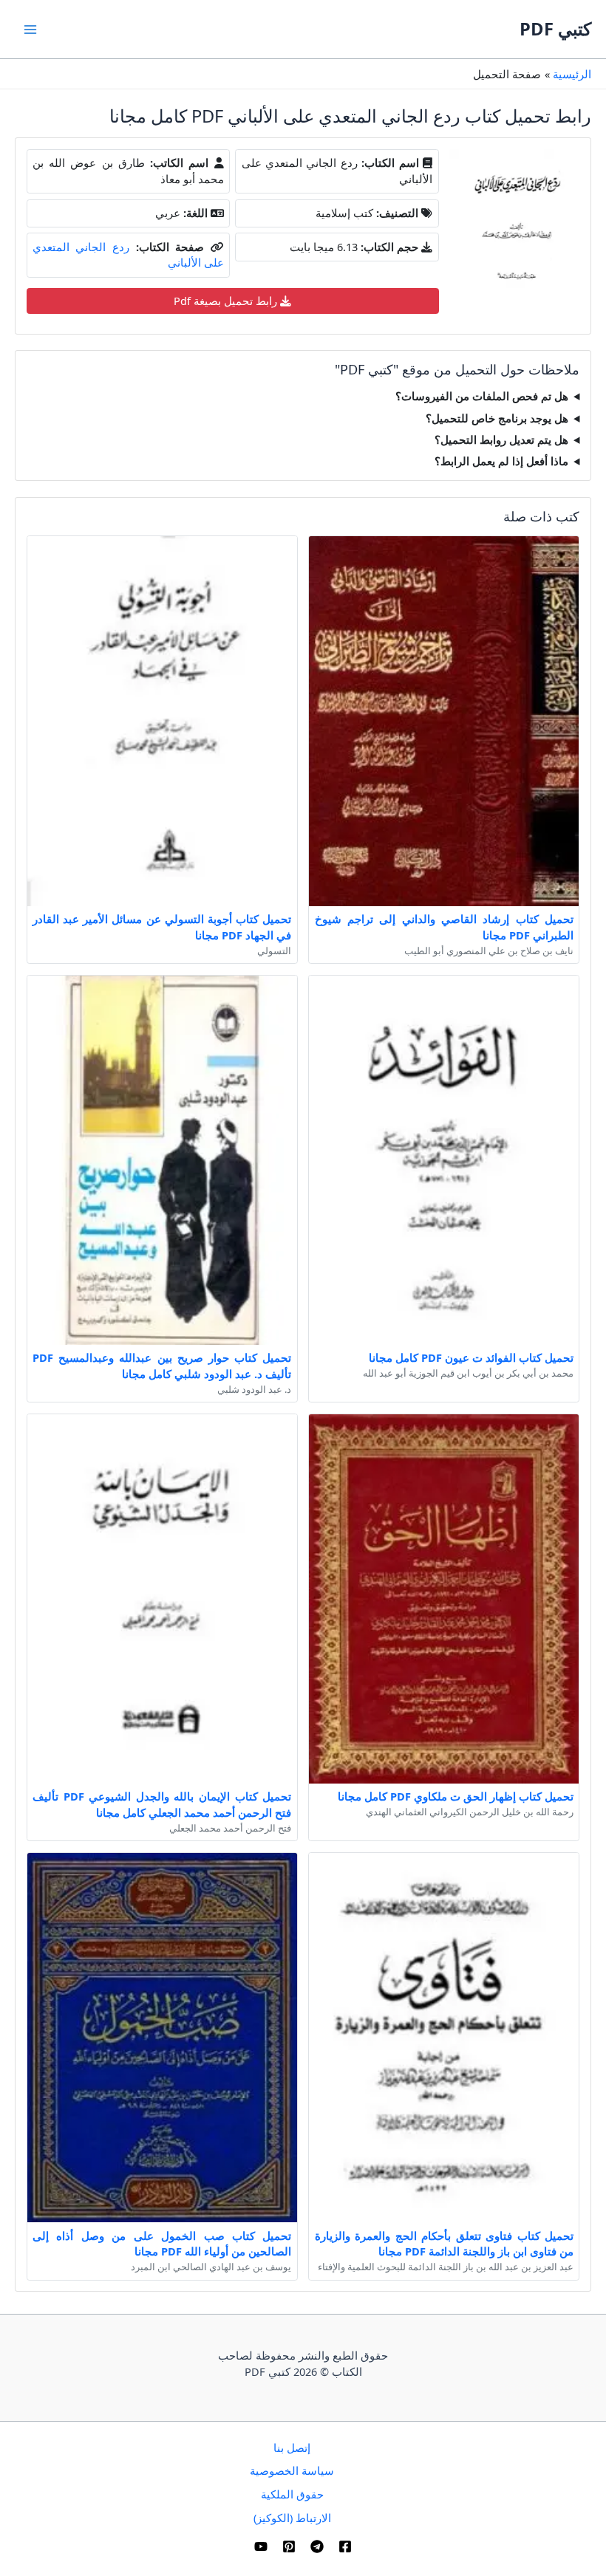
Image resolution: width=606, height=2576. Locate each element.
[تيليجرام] (317, 2546)
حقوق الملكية (292, 2494)
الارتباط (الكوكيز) (292, 2518)
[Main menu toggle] (30, 30)
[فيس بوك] (345, 2546)
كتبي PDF (555, 29)
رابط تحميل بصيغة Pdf (227, 301)
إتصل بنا (292, 2447)
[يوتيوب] (261, 2546)
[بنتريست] (289, 2546)
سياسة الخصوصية (292, 2470)
